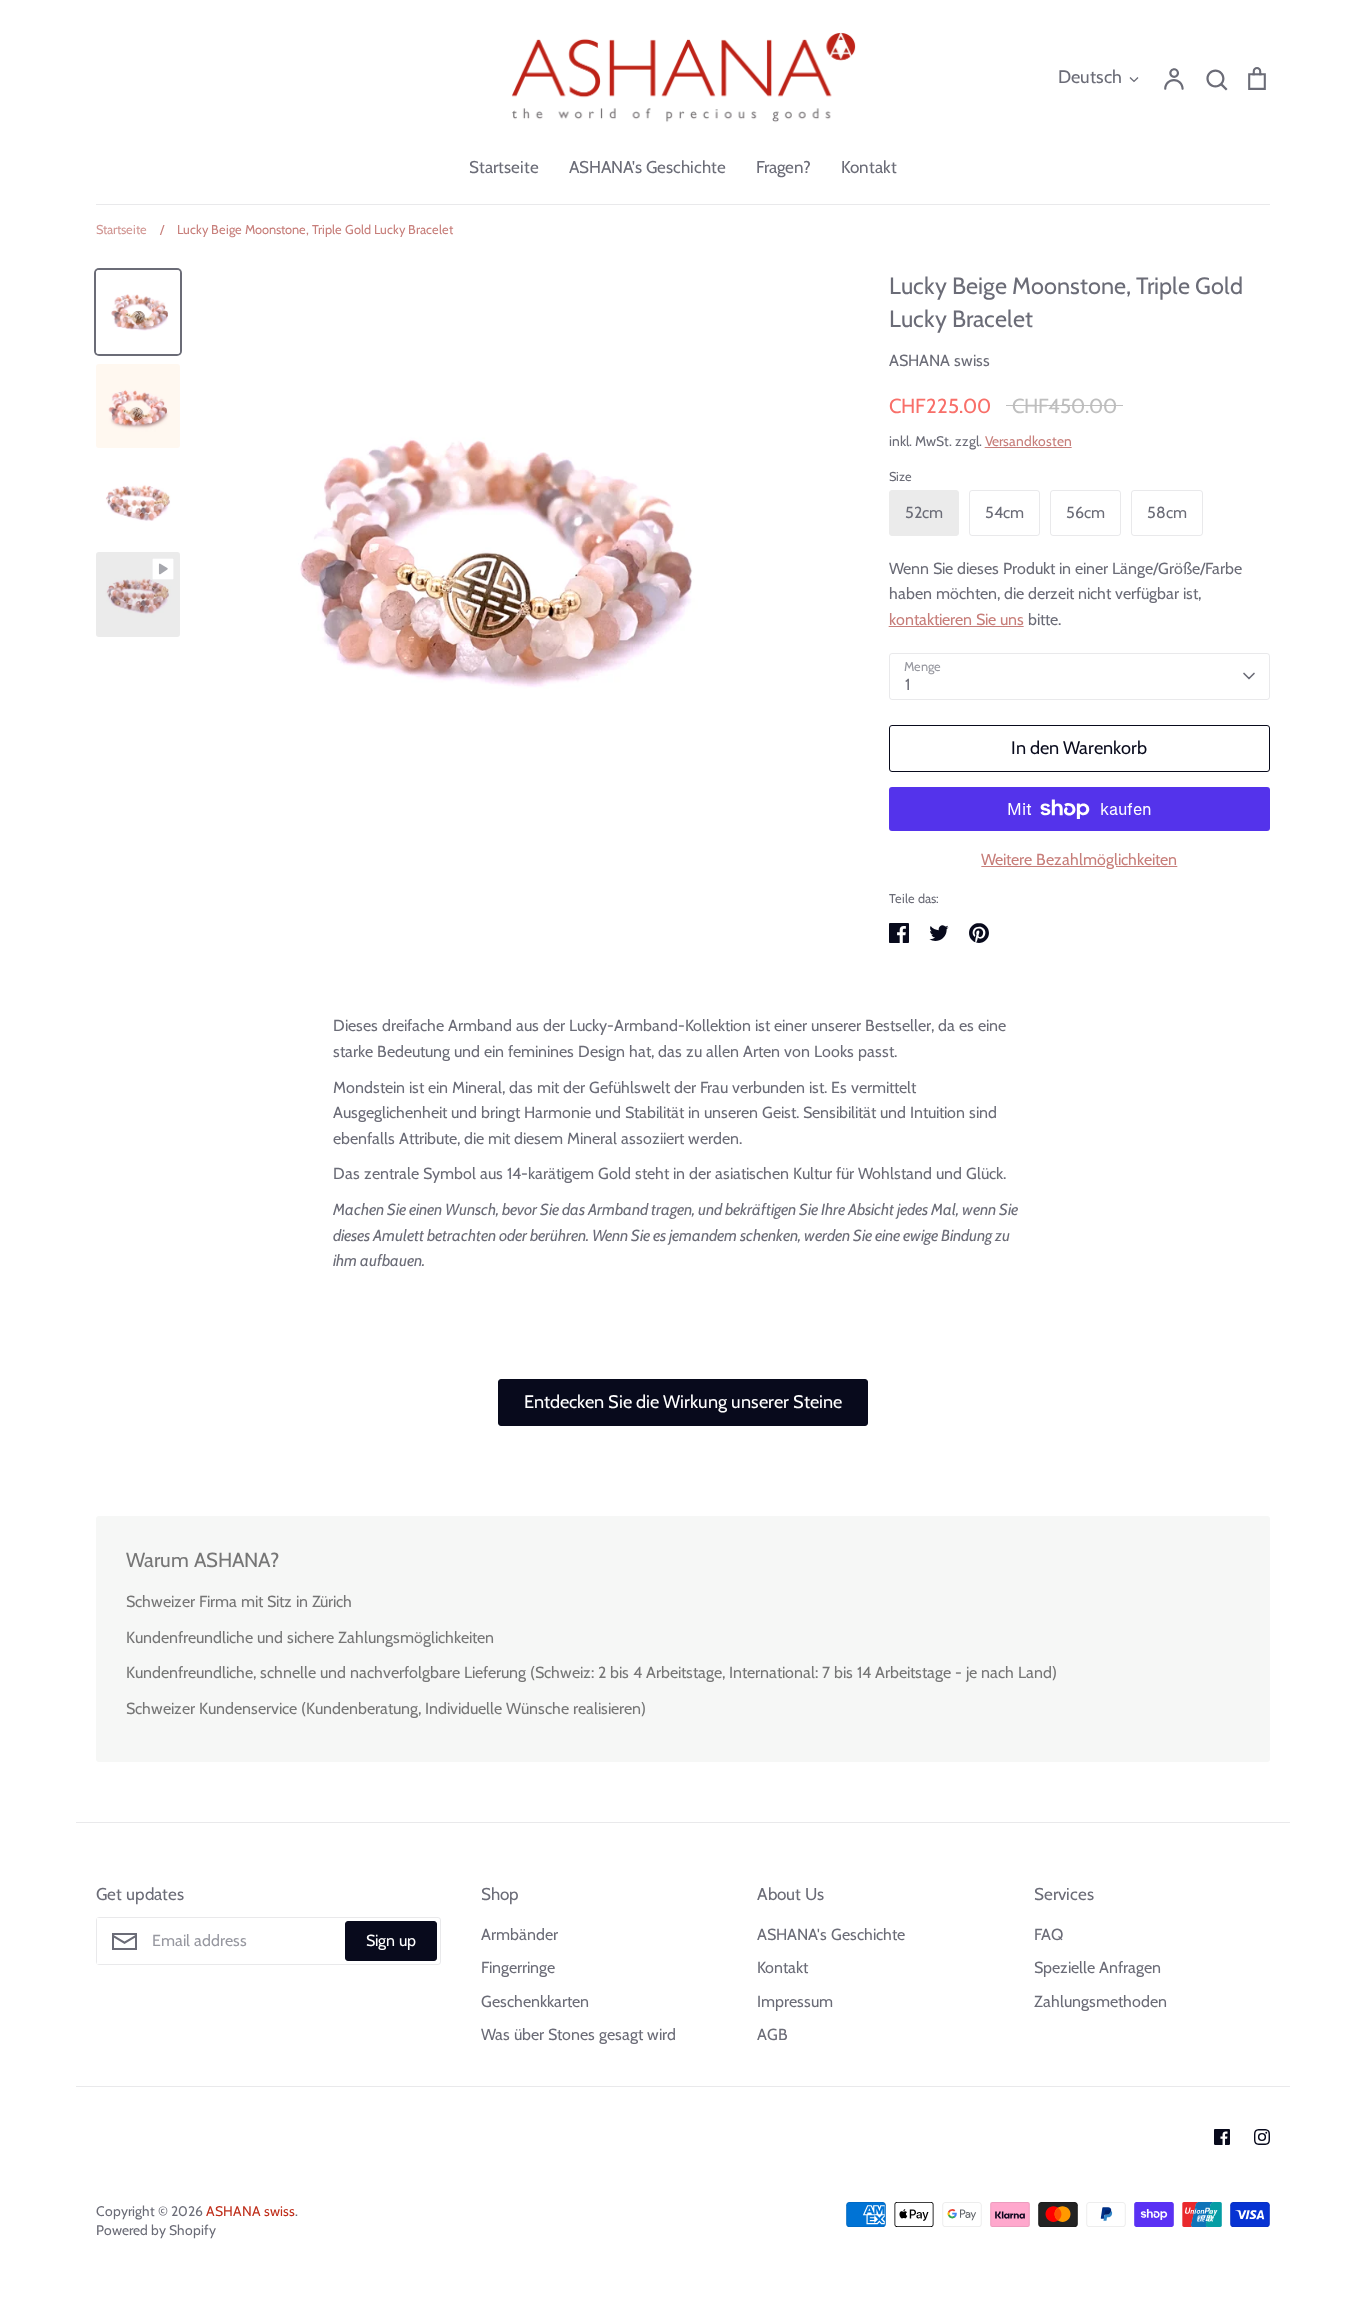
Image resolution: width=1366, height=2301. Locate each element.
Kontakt (869, 167)
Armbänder (519, 1934)
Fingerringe (518, 1967)
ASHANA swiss (939, 360)
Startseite (504, 167)
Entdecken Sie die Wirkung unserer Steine (683, 1402)
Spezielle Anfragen (1097, 1967)
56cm (1085, 512)
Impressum (795, 2001)
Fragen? (783, 167)
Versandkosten (1028, 441)
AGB (772, 2034)
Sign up (391, 1940)
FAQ (1048, 1934)
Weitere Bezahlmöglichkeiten (1079, 859)
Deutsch (1090, 77)
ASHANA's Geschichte (647, 167)
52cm (924, 512)
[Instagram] (1262, 2137)
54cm (1004, 512)
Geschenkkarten (535, 2001)
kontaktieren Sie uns (956, 619)
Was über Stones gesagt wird (578, 2034)
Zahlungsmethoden (1100, 2001)
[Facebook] (1222, 2137)
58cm (1167, 512)
